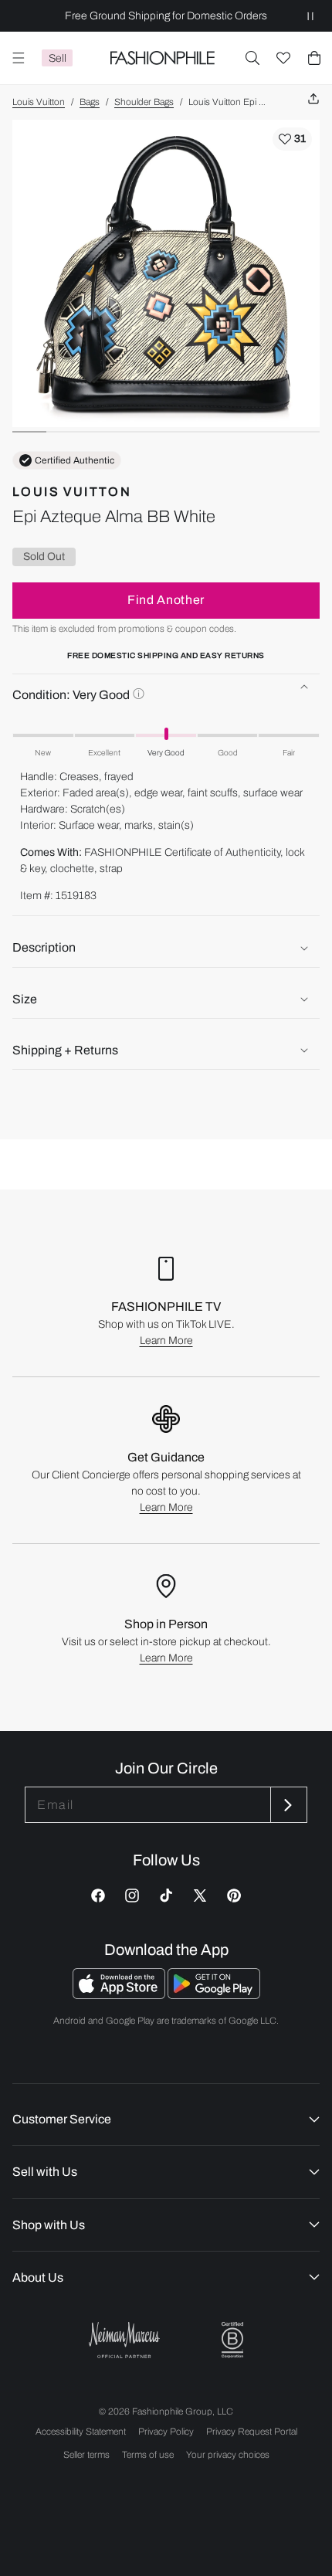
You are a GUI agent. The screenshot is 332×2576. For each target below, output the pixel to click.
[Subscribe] (287, 1805)
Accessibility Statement (81, 2432)
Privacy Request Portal (252, 2432)
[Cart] (314, 58)
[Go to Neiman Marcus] (124, 2340)
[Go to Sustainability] (232, 2340)
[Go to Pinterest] (234, 1896)
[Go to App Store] (120, 1995)
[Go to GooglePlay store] (214, 1995)
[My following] (283, 58)
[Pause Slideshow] (310, 16)
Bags (90, 102)
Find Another (166, 600)
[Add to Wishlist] (292, 139)
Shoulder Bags (144, 102)
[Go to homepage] (162, 58)
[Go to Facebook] (98, 1896)
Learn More (166, 1341)
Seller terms (86, 2455)
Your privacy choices (228, 2455)
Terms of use (148, 2455)
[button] (252, 58)
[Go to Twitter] (200, 1896)
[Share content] (313, 99)
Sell (58, 58)
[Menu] (19, 58)
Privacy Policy (166, 2432)
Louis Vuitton (39, 102)
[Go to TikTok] (166, 1896)
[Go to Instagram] (132, 1896)
